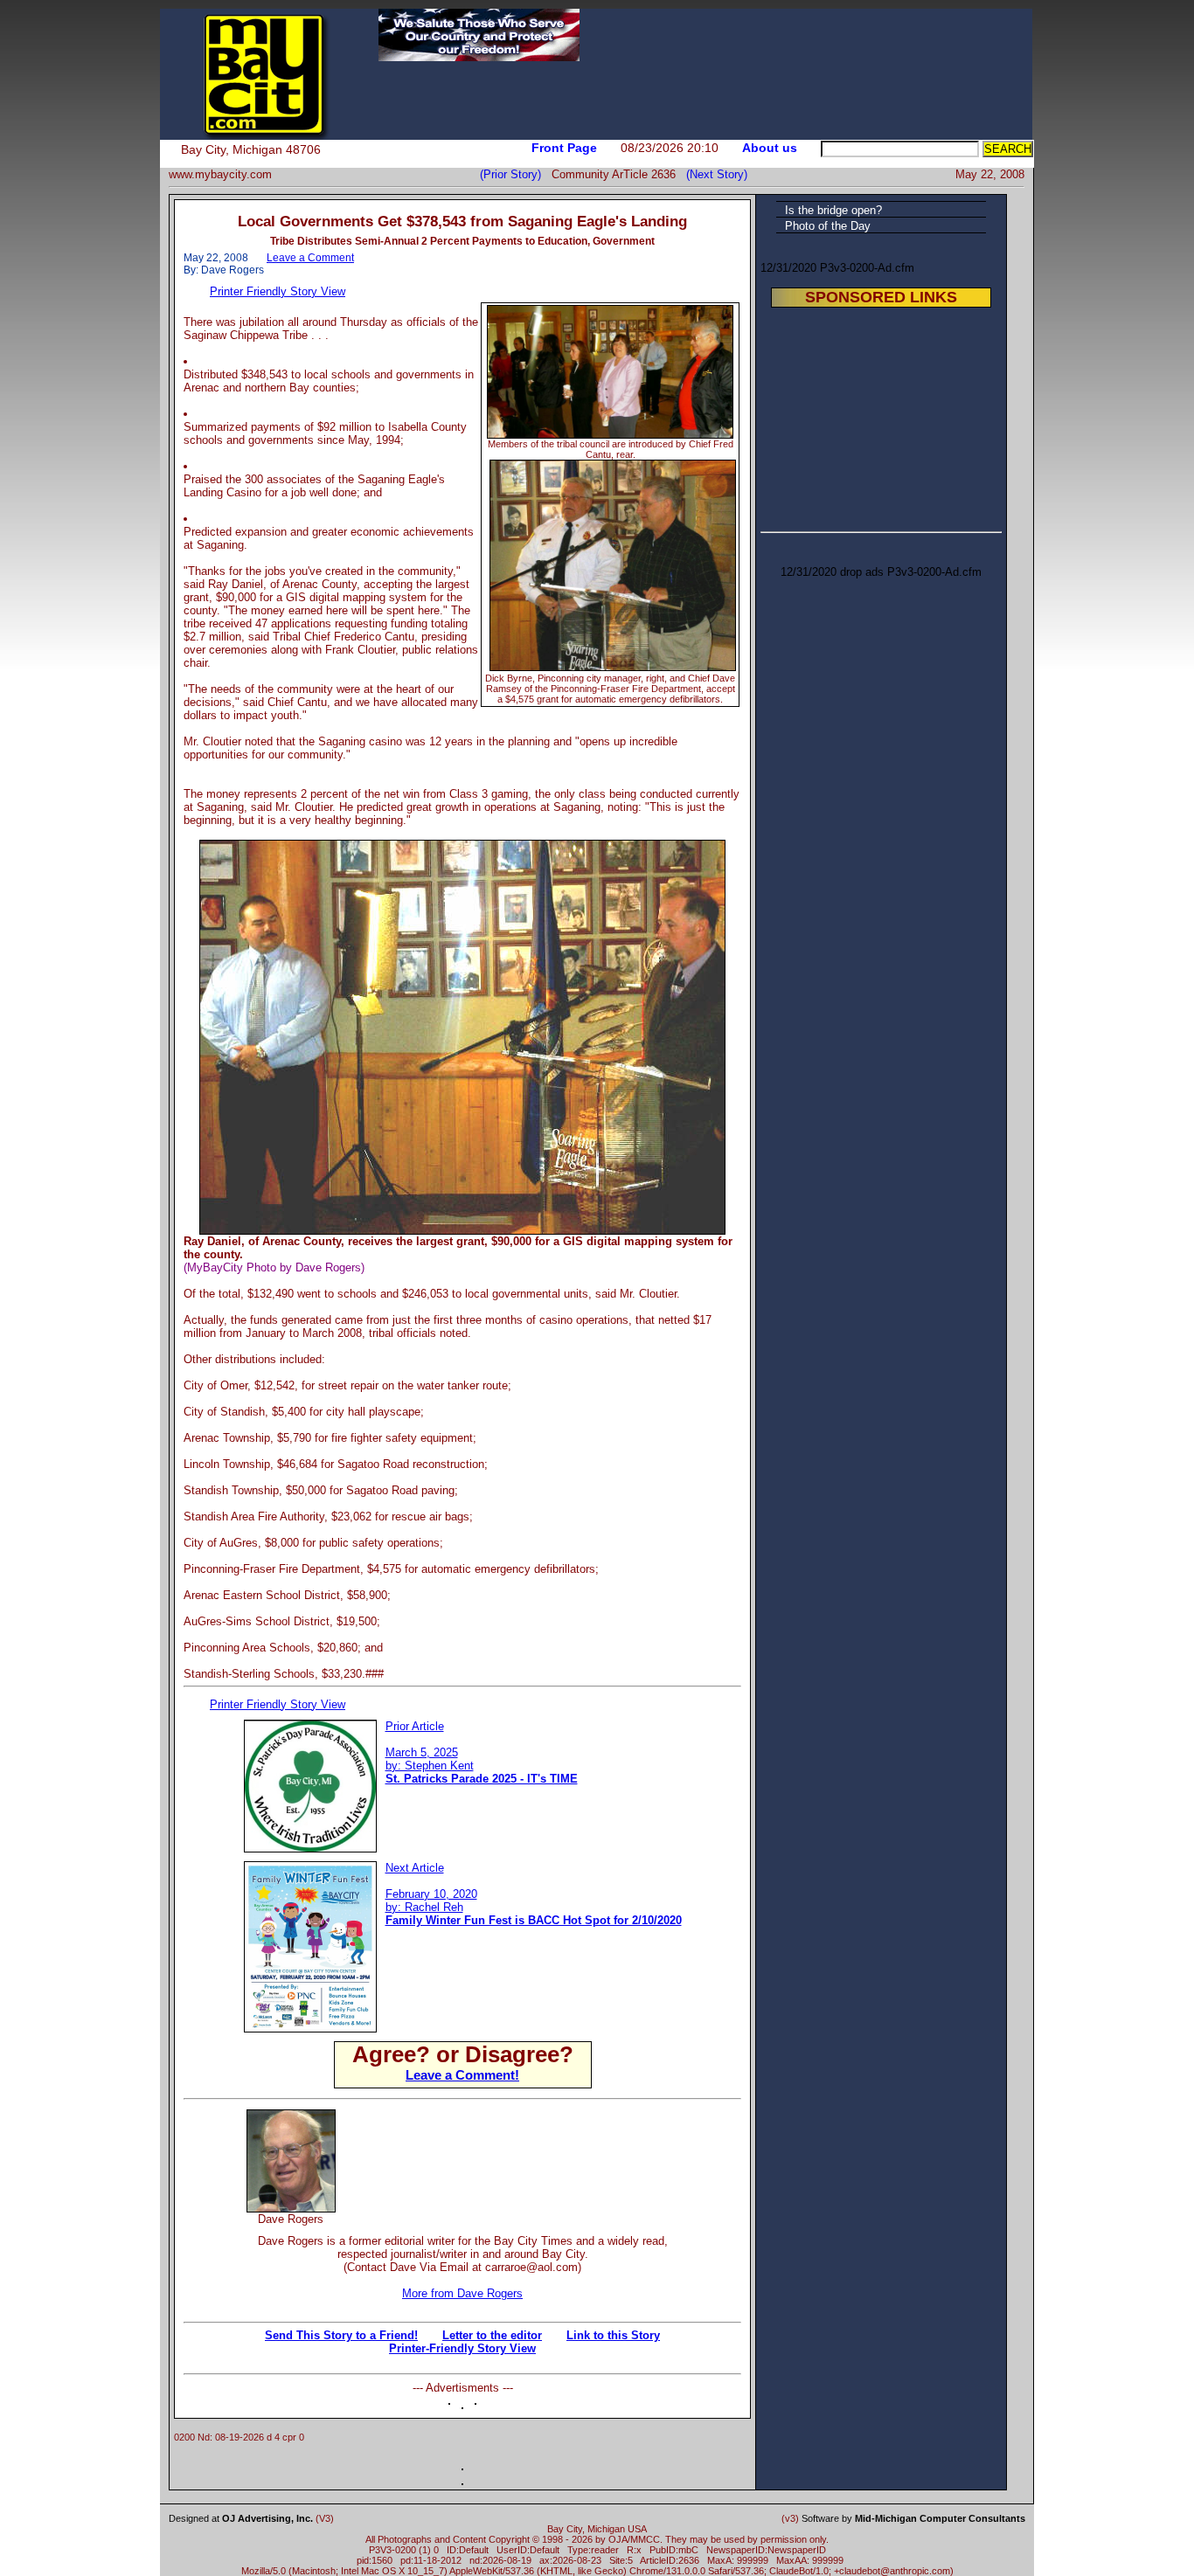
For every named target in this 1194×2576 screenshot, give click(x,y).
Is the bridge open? (833, 210)
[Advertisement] (536, 2136)
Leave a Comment (310, 258)
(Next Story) (713, 174)
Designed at (241, 2518)
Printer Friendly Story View (278, 291)
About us (770, 148)
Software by (913, 2518)
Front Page (564, 148)
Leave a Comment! (462, 2075)
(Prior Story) (516, 174)
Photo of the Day (828, 226)
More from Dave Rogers (462, 2293)
